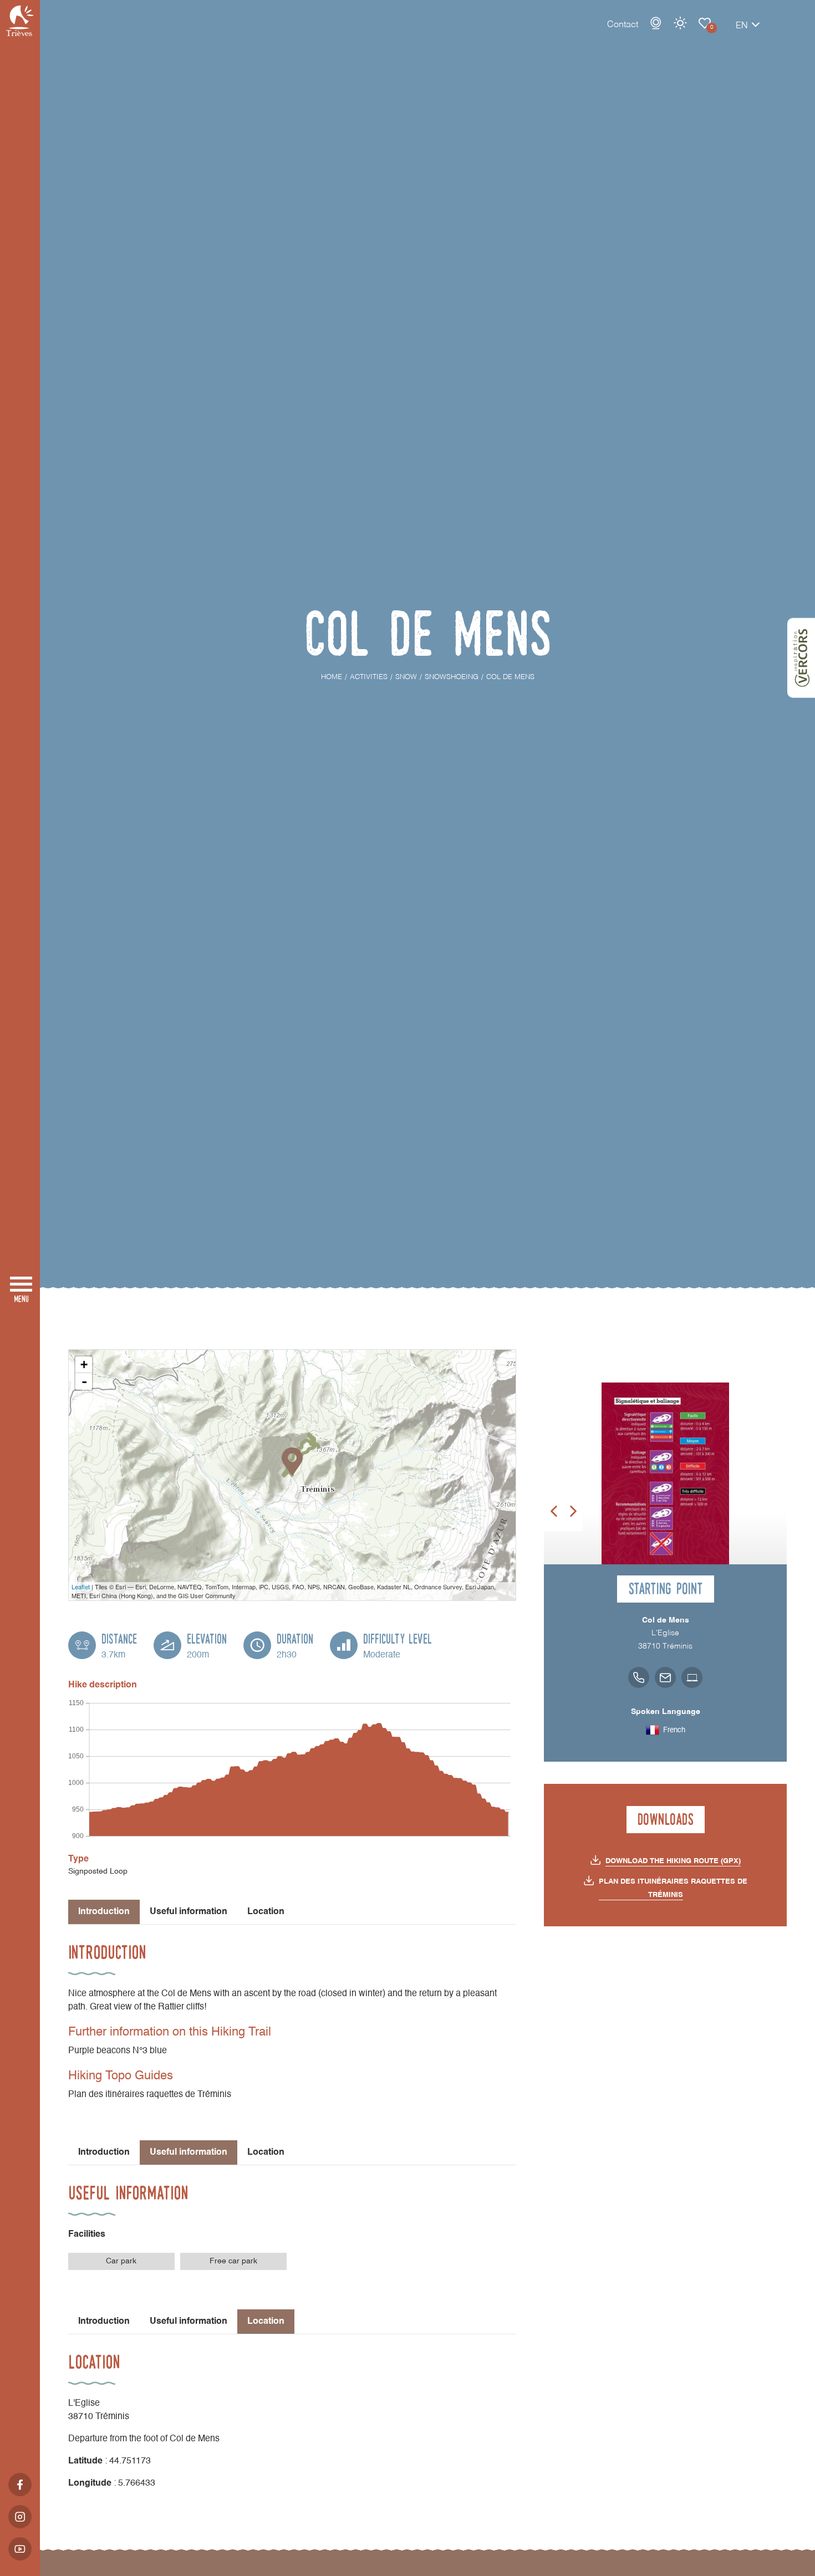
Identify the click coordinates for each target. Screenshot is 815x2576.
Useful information (189, 1912)
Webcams (656, 23)
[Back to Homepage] (20, 21)
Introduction (104, 2152)
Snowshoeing (705, 23)
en (742, 26)
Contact (623, 25)
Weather (680, 23)
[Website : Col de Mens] (692, 1677)
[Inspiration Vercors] (801, 658)
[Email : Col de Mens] (665, 1677)
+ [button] (84, 1364)
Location (266, 1912)
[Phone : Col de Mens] (639, 1677)
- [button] (84, 1381)
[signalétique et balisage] (665, 1473)
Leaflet (81, 1587)
